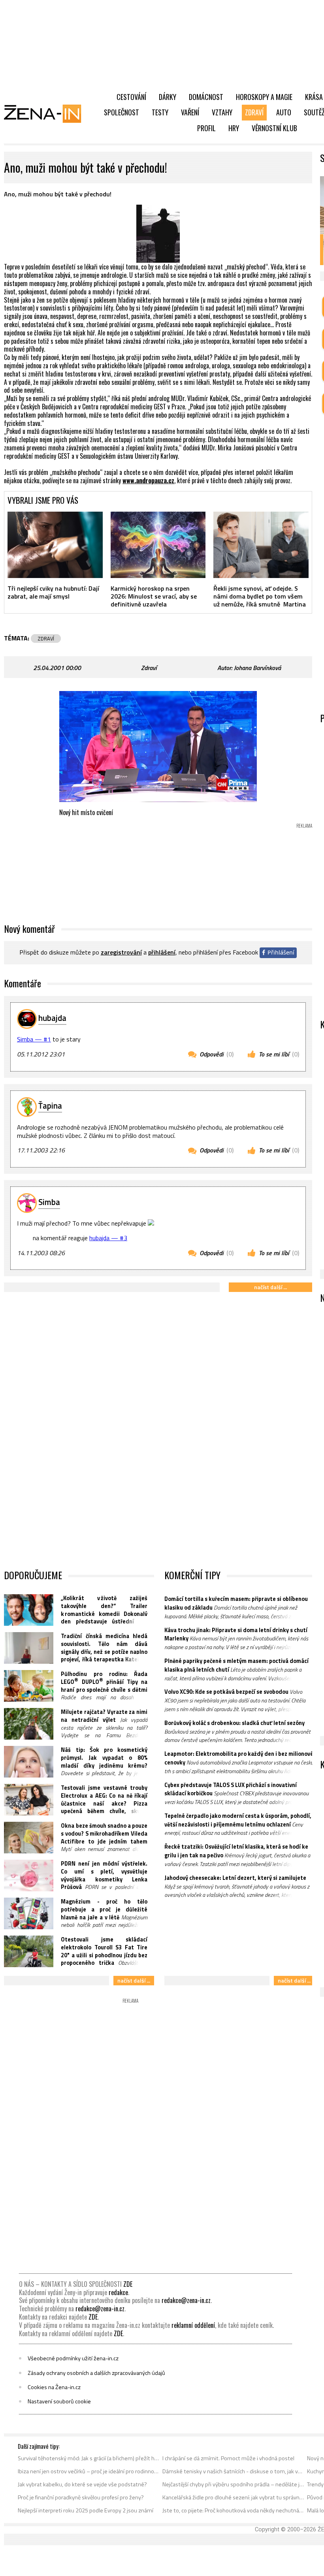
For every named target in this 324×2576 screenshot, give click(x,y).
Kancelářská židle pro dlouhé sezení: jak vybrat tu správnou (233, 2497)
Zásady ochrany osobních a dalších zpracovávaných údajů (96, 2373)
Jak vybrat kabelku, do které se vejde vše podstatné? (82, 2484)
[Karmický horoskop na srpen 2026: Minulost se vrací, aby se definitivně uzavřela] (158, 545)
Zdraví (254, 112)
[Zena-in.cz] (47, 113)
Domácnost (206, 97)
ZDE (128, 2284)
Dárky (168, 97)
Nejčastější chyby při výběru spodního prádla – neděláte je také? (233, 2484)
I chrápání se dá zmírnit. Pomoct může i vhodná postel (228, 2458)
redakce (118, 2292)
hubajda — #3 (108, 1238)
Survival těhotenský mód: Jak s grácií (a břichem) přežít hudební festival (89, 2458)
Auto (284, 112)
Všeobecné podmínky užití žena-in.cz (73, 2358)
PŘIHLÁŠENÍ (162, 952)
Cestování (131, 97)
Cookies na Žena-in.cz (54, 2387)
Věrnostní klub (274, 128)
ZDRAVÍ (46, 638)
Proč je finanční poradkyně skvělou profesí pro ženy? (81, 2497)
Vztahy (222, 112)
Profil (206, 128)
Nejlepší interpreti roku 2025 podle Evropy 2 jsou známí (86, 2510)
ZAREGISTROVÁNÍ (121, 952)
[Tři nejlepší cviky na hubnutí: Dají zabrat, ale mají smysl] (55, 545)
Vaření (190, 112)
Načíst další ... (270, 1287)
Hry (234, 128)
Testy (160, 112)
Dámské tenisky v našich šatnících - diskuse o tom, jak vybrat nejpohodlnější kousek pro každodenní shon (233, 2471)
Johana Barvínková (257, 668)
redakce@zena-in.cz (186, 2300)
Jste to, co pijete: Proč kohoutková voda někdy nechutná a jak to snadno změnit (233, 2510)
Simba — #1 (34, 1039)
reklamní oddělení (193, 2325)
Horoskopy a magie (264, 97)
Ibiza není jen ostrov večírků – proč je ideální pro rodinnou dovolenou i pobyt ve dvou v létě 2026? (89, 2471)
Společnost (121, 112)
